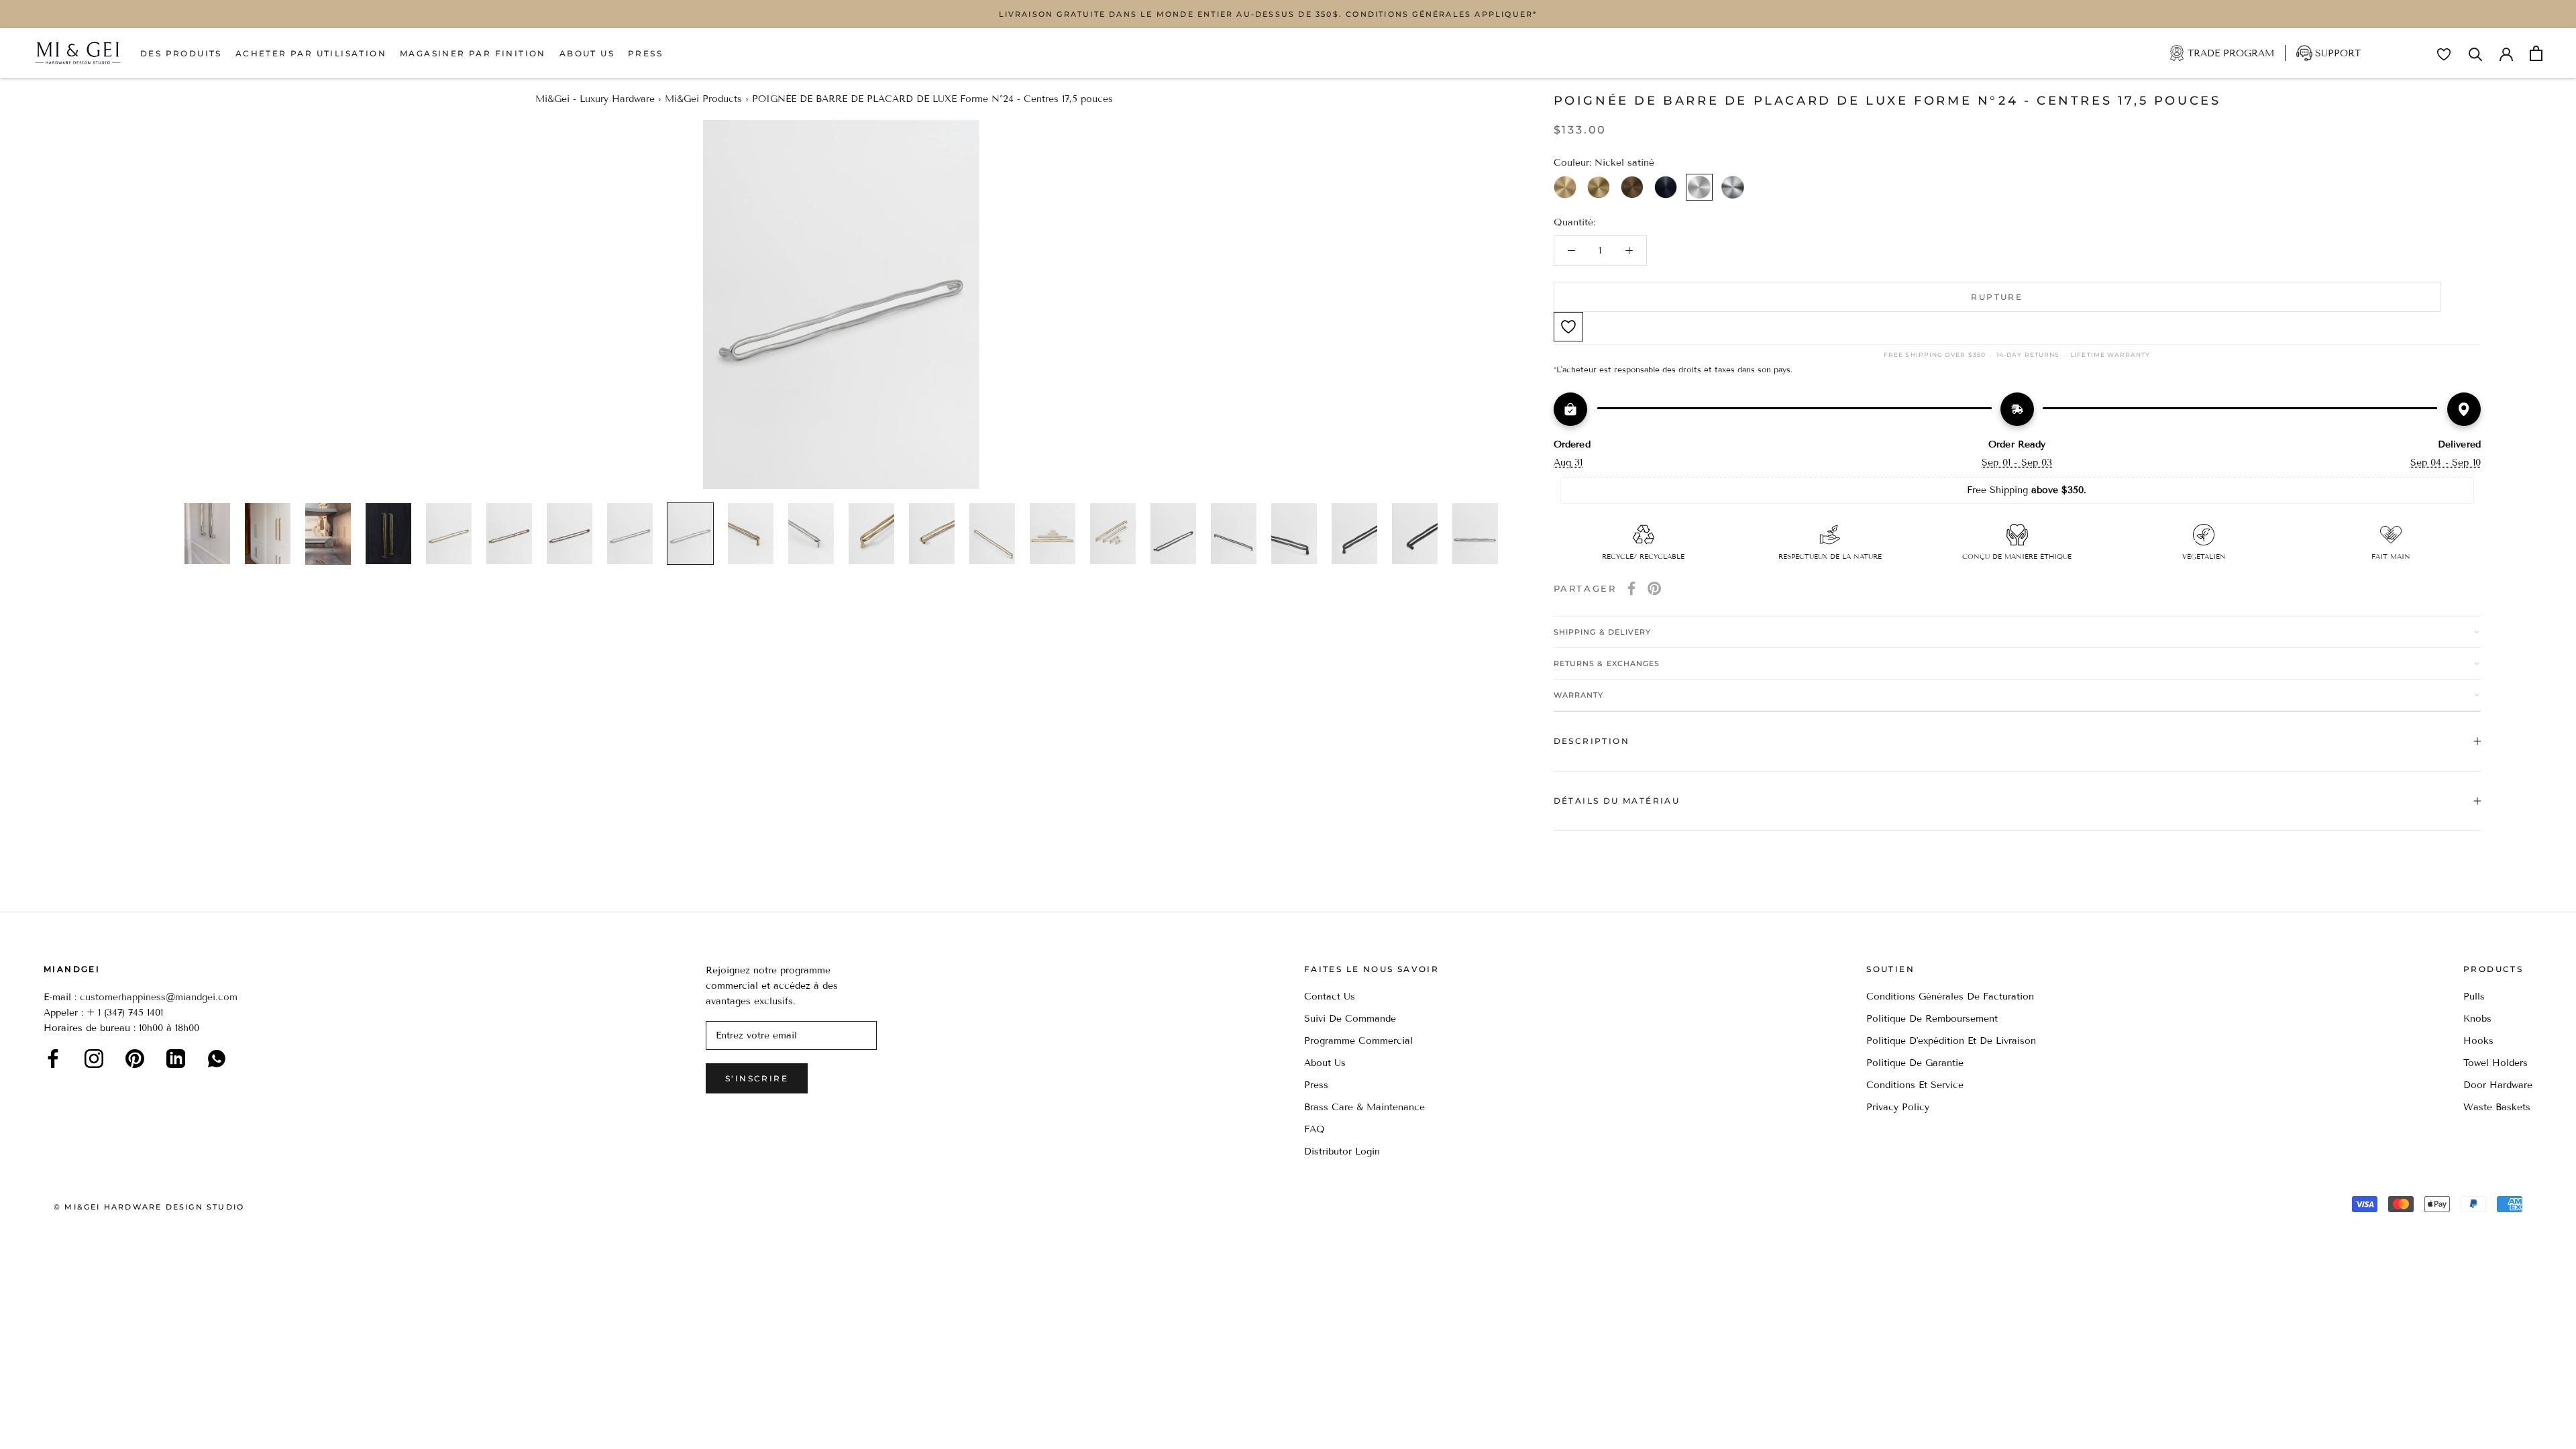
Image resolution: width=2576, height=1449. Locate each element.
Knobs (2477, 1019)
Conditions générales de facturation (1950, 997)
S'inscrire (757, 1078)
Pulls (2474, 997)
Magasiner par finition (473, 53)
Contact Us (1330, 997)
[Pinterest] (1654, 588)
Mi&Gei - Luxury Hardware (595, 99)
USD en (56, 1428)
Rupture (1997, 297)
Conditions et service (1915, 1085)
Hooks (2478, 1041)
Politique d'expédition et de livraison (1951, 1041)
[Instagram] (94, 1059)
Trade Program (2231, 53)
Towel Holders (2495, 1063)
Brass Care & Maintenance (1364, 1107)
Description (1592, 741)
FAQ (1314, 1129)
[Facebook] (1631, 588)
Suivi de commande (1350, 1019)
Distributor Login (1342, 1151)
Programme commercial (1358, 1041)
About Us (587, 53)
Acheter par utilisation (311, 53)
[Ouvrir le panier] (2536, 53)
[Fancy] (217, 1059)
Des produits (181, 53)
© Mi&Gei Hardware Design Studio (149, 1207)
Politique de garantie (1915, 1063)
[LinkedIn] (176, 1059)
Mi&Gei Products (703, 99)
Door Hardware (2498, 1085)
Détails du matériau (1617, 801)
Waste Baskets (2497, 1107)
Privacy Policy (1898, 1107)
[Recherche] (2476, 53)
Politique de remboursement (1932, 1019)
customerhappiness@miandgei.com (159, 997)
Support (2338, 53)
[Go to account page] (2506, 53)
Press (645, 53)
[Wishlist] (2444, 54)
